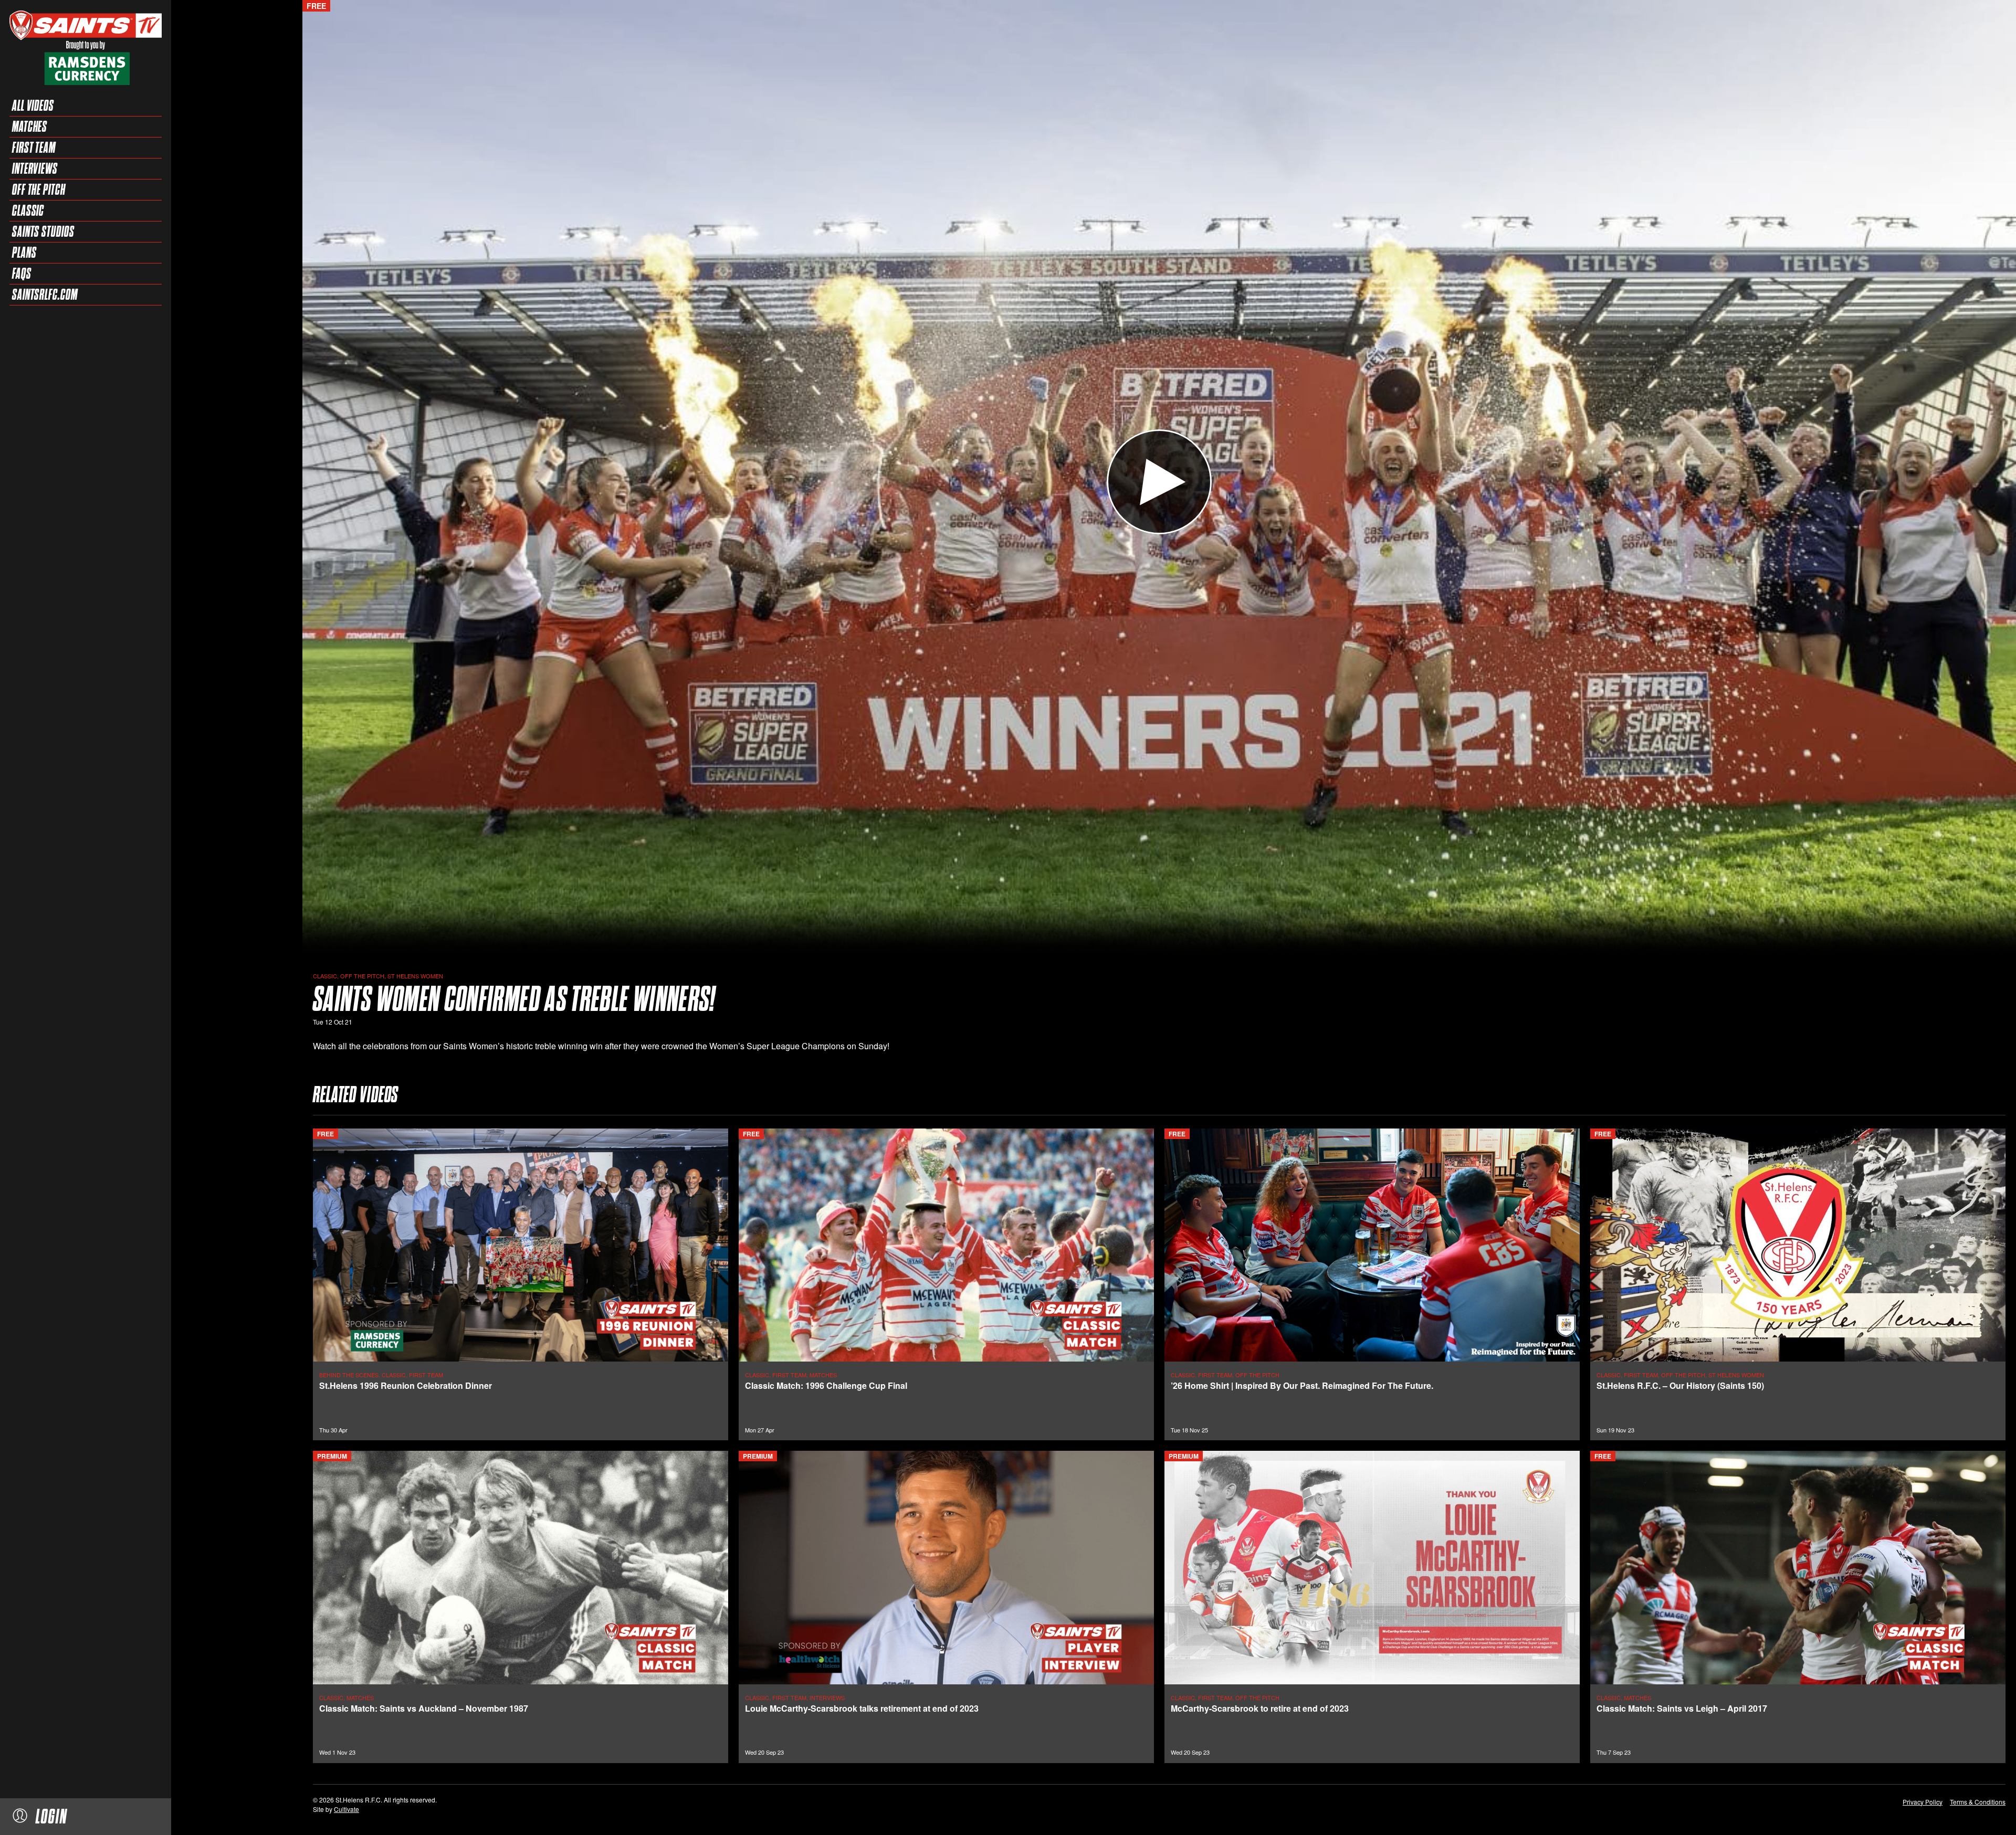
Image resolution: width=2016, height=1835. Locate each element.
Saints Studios (43, 231)
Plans (24, 252)
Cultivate (346, 1809)
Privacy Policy (1923, 1802)
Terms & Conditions (1978, 1802)
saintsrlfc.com (45, 294)
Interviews (35, 168)
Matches (30, 126)
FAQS (22, 273)
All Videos (33, 106)
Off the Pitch (39, 189)
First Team (34, 147)
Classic (28, 210)
